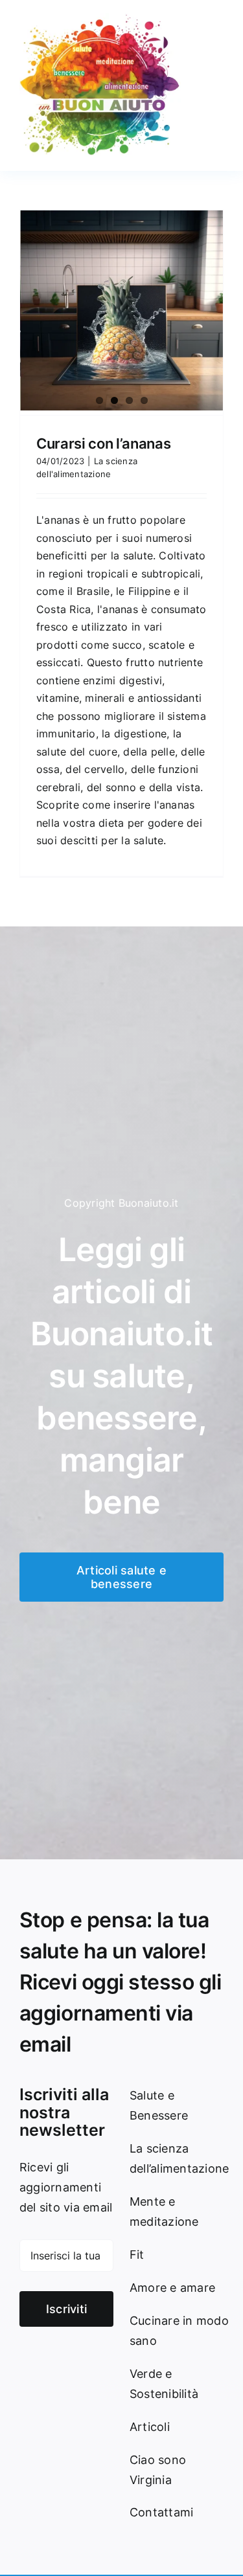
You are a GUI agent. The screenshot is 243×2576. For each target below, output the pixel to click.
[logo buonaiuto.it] (100, 18)
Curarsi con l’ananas (103, 443)
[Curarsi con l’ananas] (121, 310)
